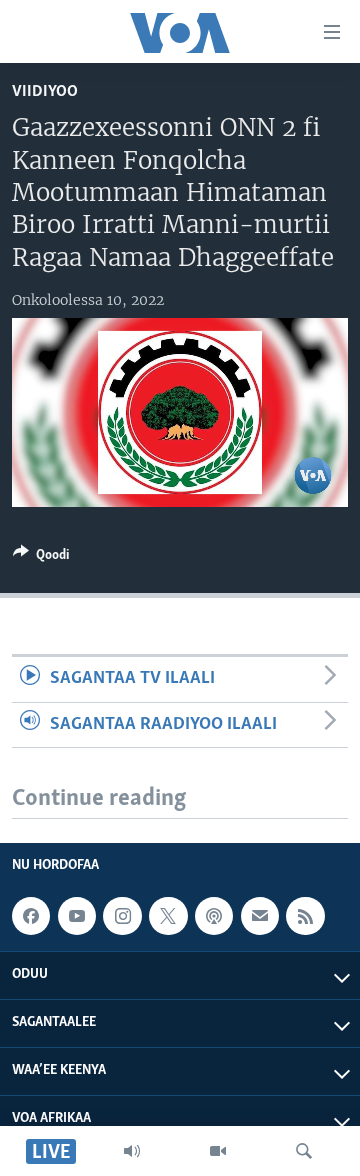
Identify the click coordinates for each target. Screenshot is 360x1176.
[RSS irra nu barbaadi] (305, 916)
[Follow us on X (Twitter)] (168, 916)
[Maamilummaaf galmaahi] (260, 916)
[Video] (218, 1151)
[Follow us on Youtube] (77, 916)
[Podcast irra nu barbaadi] (214, 916)
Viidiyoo (45, 91)
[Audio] (132, 1151)
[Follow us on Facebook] (31, 916)
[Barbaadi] (304, 1151)
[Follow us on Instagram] (122, 916)
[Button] (41, 558)
